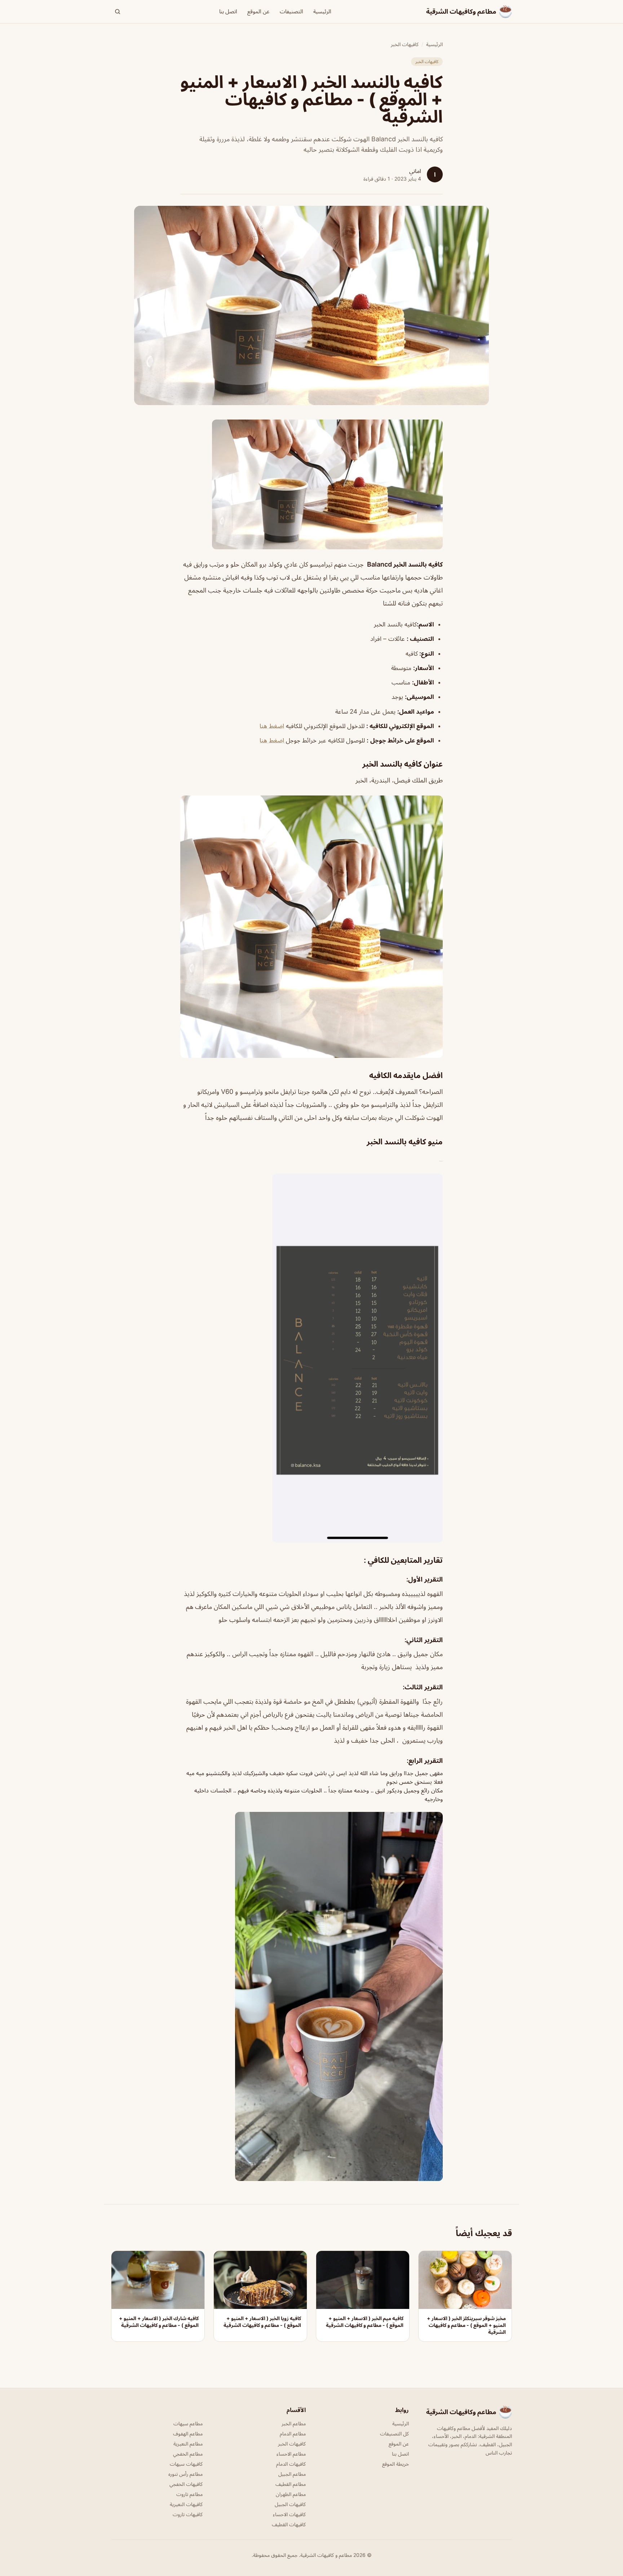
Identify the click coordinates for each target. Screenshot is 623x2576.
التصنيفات (291, 11)
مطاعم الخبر (294, 2423)
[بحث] (118, 12)
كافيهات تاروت (188, 2514)
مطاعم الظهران (291, 2494)
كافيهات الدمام (291, 2464)
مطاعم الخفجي (188, 2454)
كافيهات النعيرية (186, 2504)
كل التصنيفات (394, 2433)
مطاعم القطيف (291, 2484)
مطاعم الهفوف (188, 2433)
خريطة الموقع (396, 2464)
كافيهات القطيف (289, 2524)
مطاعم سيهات (188, 2423)
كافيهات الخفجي (186, 2484)
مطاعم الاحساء (291, 2454)
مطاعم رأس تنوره (185, 2474)
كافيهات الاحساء (289, 2514)
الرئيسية (322, 11)
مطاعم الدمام (293, 2433)
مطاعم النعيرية (188, 2444)
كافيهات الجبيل (290, 2504)
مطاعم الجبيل (292, 2474)
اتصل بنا (228, 11)
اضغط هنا (272, 726)
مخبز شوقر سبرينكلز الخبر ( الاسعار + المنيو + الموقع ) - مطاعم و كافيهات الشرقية (466, 2325)
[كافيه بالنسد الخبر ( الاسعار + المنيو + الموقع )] (311, 484)
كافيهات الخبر (405, 44)
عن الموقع (259, 11)
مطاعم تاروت (189, 2494)
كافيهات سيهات (186, 2464)
